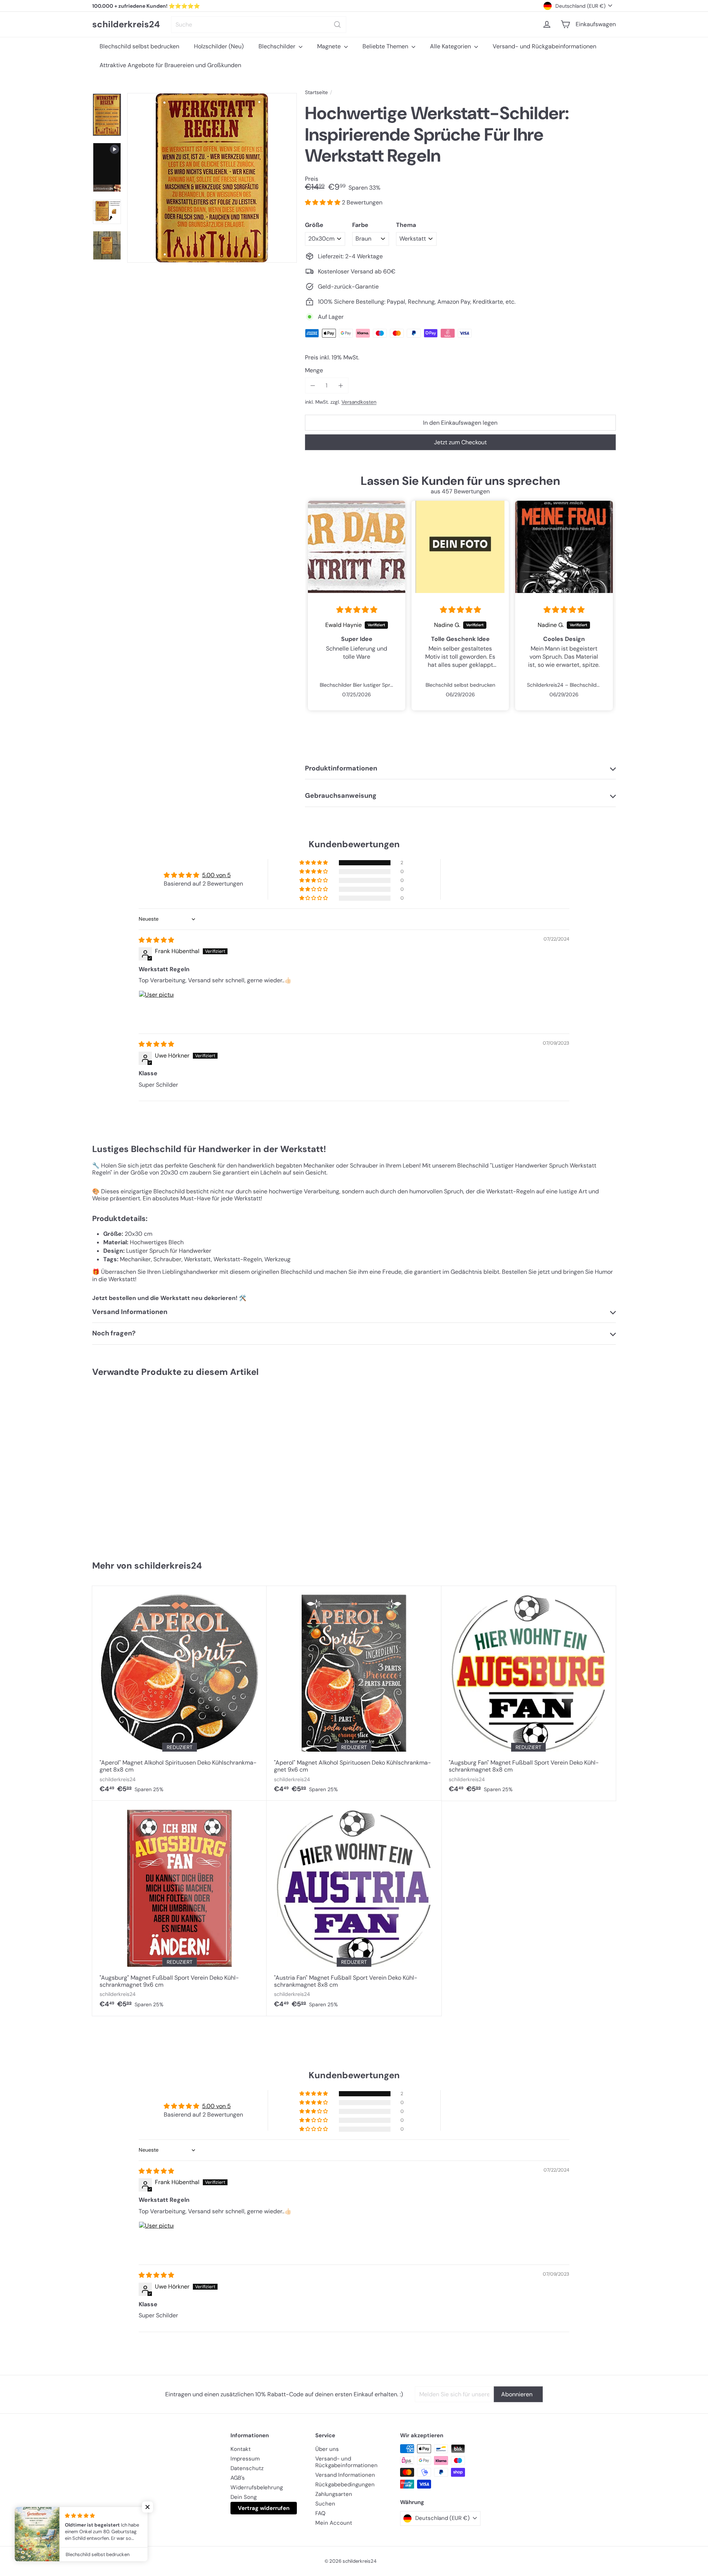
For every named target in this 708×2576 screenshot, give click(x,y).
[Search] (337, 25)
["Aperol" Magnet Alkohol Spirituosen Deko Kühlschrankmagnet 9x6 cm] (354, 1693)
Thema (406, 225)
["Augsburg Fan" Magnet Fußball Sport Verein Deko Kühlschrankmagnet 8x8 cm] (529, 1693)
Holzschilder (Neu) (219, 46)
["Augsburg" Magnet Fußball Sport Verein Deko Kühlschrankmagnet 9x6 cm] (179, 1908)
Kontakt (241, 2449)
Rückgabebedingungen (345, 2484)
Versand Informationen (345, 2475)
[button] (323, 202)
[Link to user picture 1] (156, 1008)
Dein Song (244, 2497)
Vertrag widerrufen (264, 2508)
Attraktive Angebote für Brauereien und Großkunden (170, 65)
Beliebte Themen (386, 46)
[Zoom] (212, 178)
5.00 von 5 (216, 875)
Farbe (360, 225)
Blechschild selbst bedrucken (139, 46)
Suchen (325, 2504)
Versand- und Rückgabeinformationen (544, 46)
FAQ (320, 2513)
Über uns (327, 2449)
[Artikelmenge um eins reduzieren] (313, 385)
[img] (357, 610)
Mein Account (334, 2523)
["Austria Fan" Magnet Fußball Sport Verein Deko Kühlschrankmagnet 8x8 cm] (354, 1908)
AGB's (238, 2478)
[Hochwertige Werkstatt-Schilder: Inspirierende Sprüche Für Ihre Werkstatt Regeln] (136, 1465)
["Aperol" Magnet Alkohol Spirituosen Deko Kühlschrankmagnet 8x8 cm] (179, 1693)
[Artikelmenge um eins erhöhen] (341, 385)
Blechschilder (278, 46)
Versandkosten (359, 402)
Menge (314, 370)
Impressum (245, 2459)
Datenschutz (247, 2468)
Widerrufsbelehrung (257, 2487)
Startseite (316, 92)
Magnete (330, 46)
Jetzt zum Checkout (460, 442)
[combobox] (259, 25)
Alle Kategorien (451, 46)
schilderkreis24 (126, 25)
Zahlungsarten (334, 2494)
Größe (314, 225)
